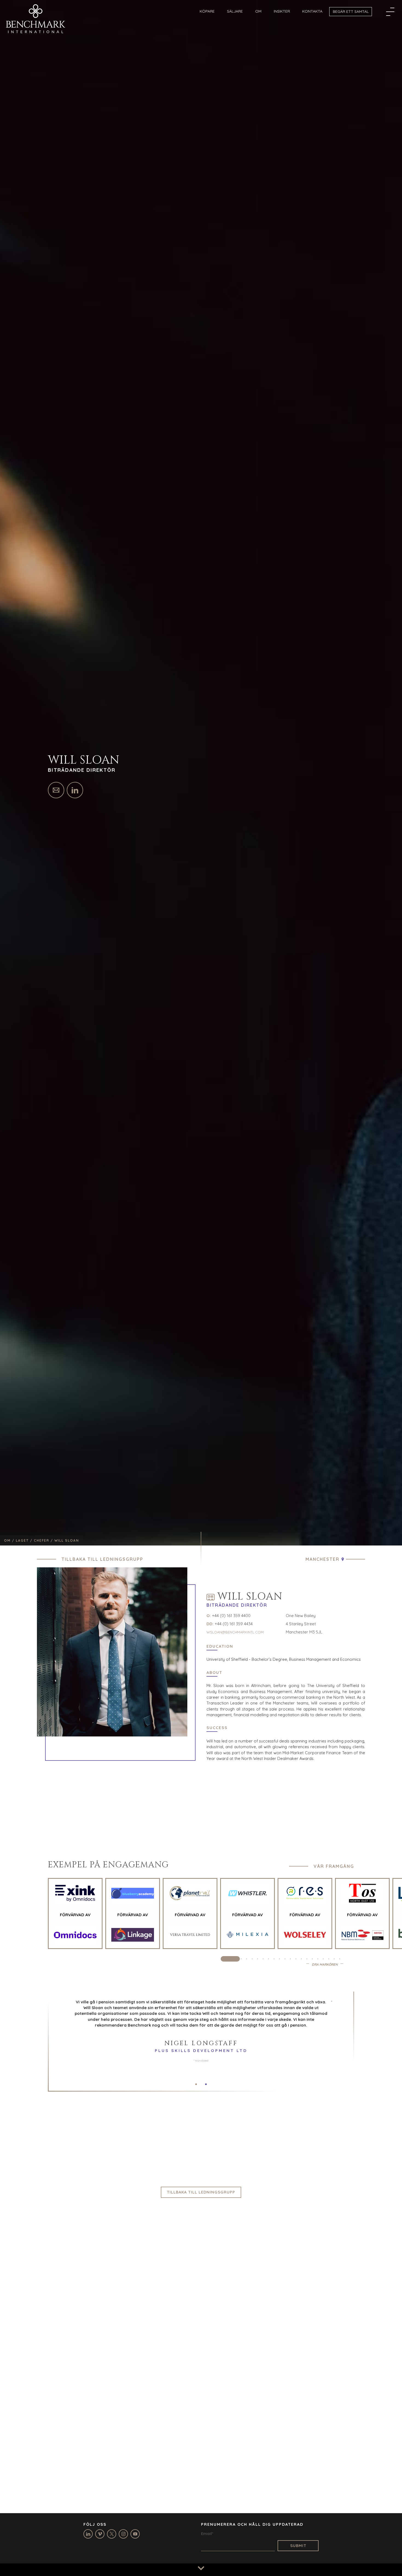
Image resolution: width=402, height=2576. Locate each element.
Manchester (322, 1559)
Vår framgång (334, 1866)
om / (10, 1540)
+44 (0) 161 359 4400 (231, 1616)
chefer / (44, 1540)
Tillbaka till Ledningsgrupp (102, 1559)
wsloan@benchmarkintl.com (235, 1632)
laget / (25, 1540)
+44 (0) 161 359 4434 (234, 1624)
